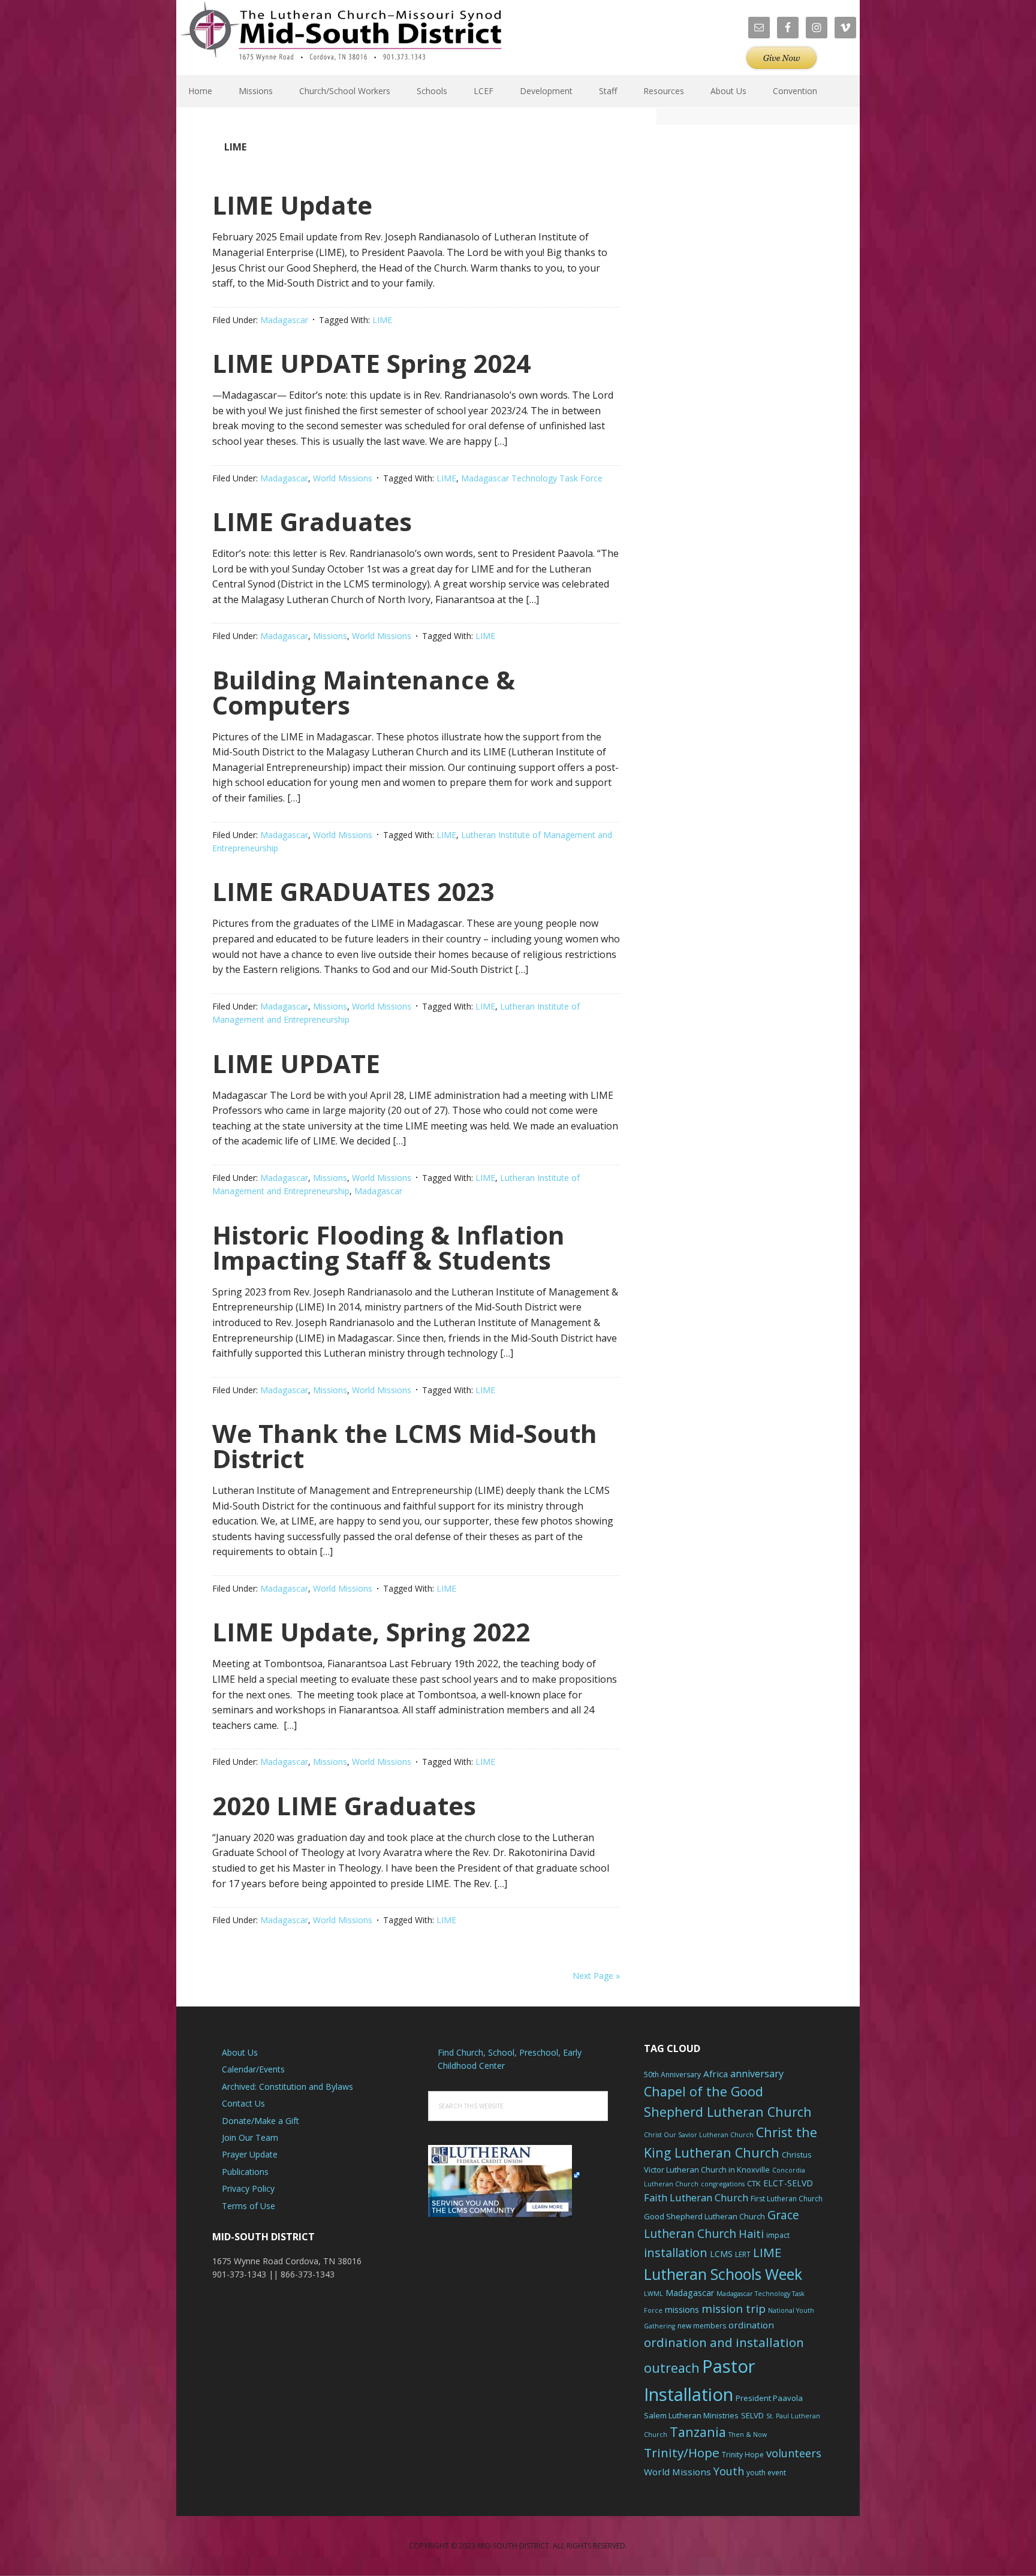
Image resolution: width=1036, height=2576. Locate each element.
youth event (766, 2473)
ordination (751, 2325)
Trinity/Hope (682, 2453)
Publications (245, 2172)
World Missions (343, 478)
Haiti (751, 2234)
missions (682, 2310)
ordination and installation (724, 2342)
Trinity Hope (743, 2455)
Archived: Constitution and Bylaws (287, 2087)
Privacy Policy (248, 2188)
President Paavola (769, 2398)
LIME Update (292, 205)
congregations (723, 2184)
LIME (382, 320)
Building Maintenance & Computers (364, 692)
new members (702, 2326)
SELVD (752, 2415)
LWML (653, 2294)
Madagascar (284, 320)
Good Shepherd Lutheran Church (704, 2216)
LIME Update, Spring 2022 (371, 1632)
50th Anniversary (672, 2075)
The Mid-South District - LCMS (341, 37)
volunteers (794, 2453)
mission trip (734, 2309)
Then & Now (748, 2435)
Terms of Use (249, 2206)
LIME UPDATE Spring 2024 (371, 363)
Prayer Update (250, 2154)
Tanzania (698, 2432)
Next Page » (596, 1976)
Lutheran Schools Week (723, 2274)
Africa (716, 2074)
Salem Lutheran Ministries (691, 2415)
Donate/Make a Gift (260, 2121)
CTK (754, 2183)
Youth (729, 2471)
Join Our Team (250, 2137)
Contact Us (243, 2103)
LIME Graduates (312, 521)
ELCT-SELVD (788, 2183)
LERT (743, 2254)
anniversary (757, 2074)
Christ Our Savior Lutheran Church (699, 2135)
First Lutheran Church (787, 2199)
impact (778, 2235)
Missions (330, 636)
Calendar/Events (253, 2069)
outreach (672, 2368)
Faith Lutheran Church (696, 2197)
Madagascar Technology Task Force (532, 478)
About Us (240, 2052)
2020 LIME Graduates (344, 1805)
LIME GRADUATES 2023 (353, 891)
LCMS (721, 2254)
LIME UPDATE (296, 1063)
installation (676, 2253)
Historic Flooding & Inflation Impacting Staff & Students (389, 1247)
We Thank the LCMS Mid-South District (405, 1446)
